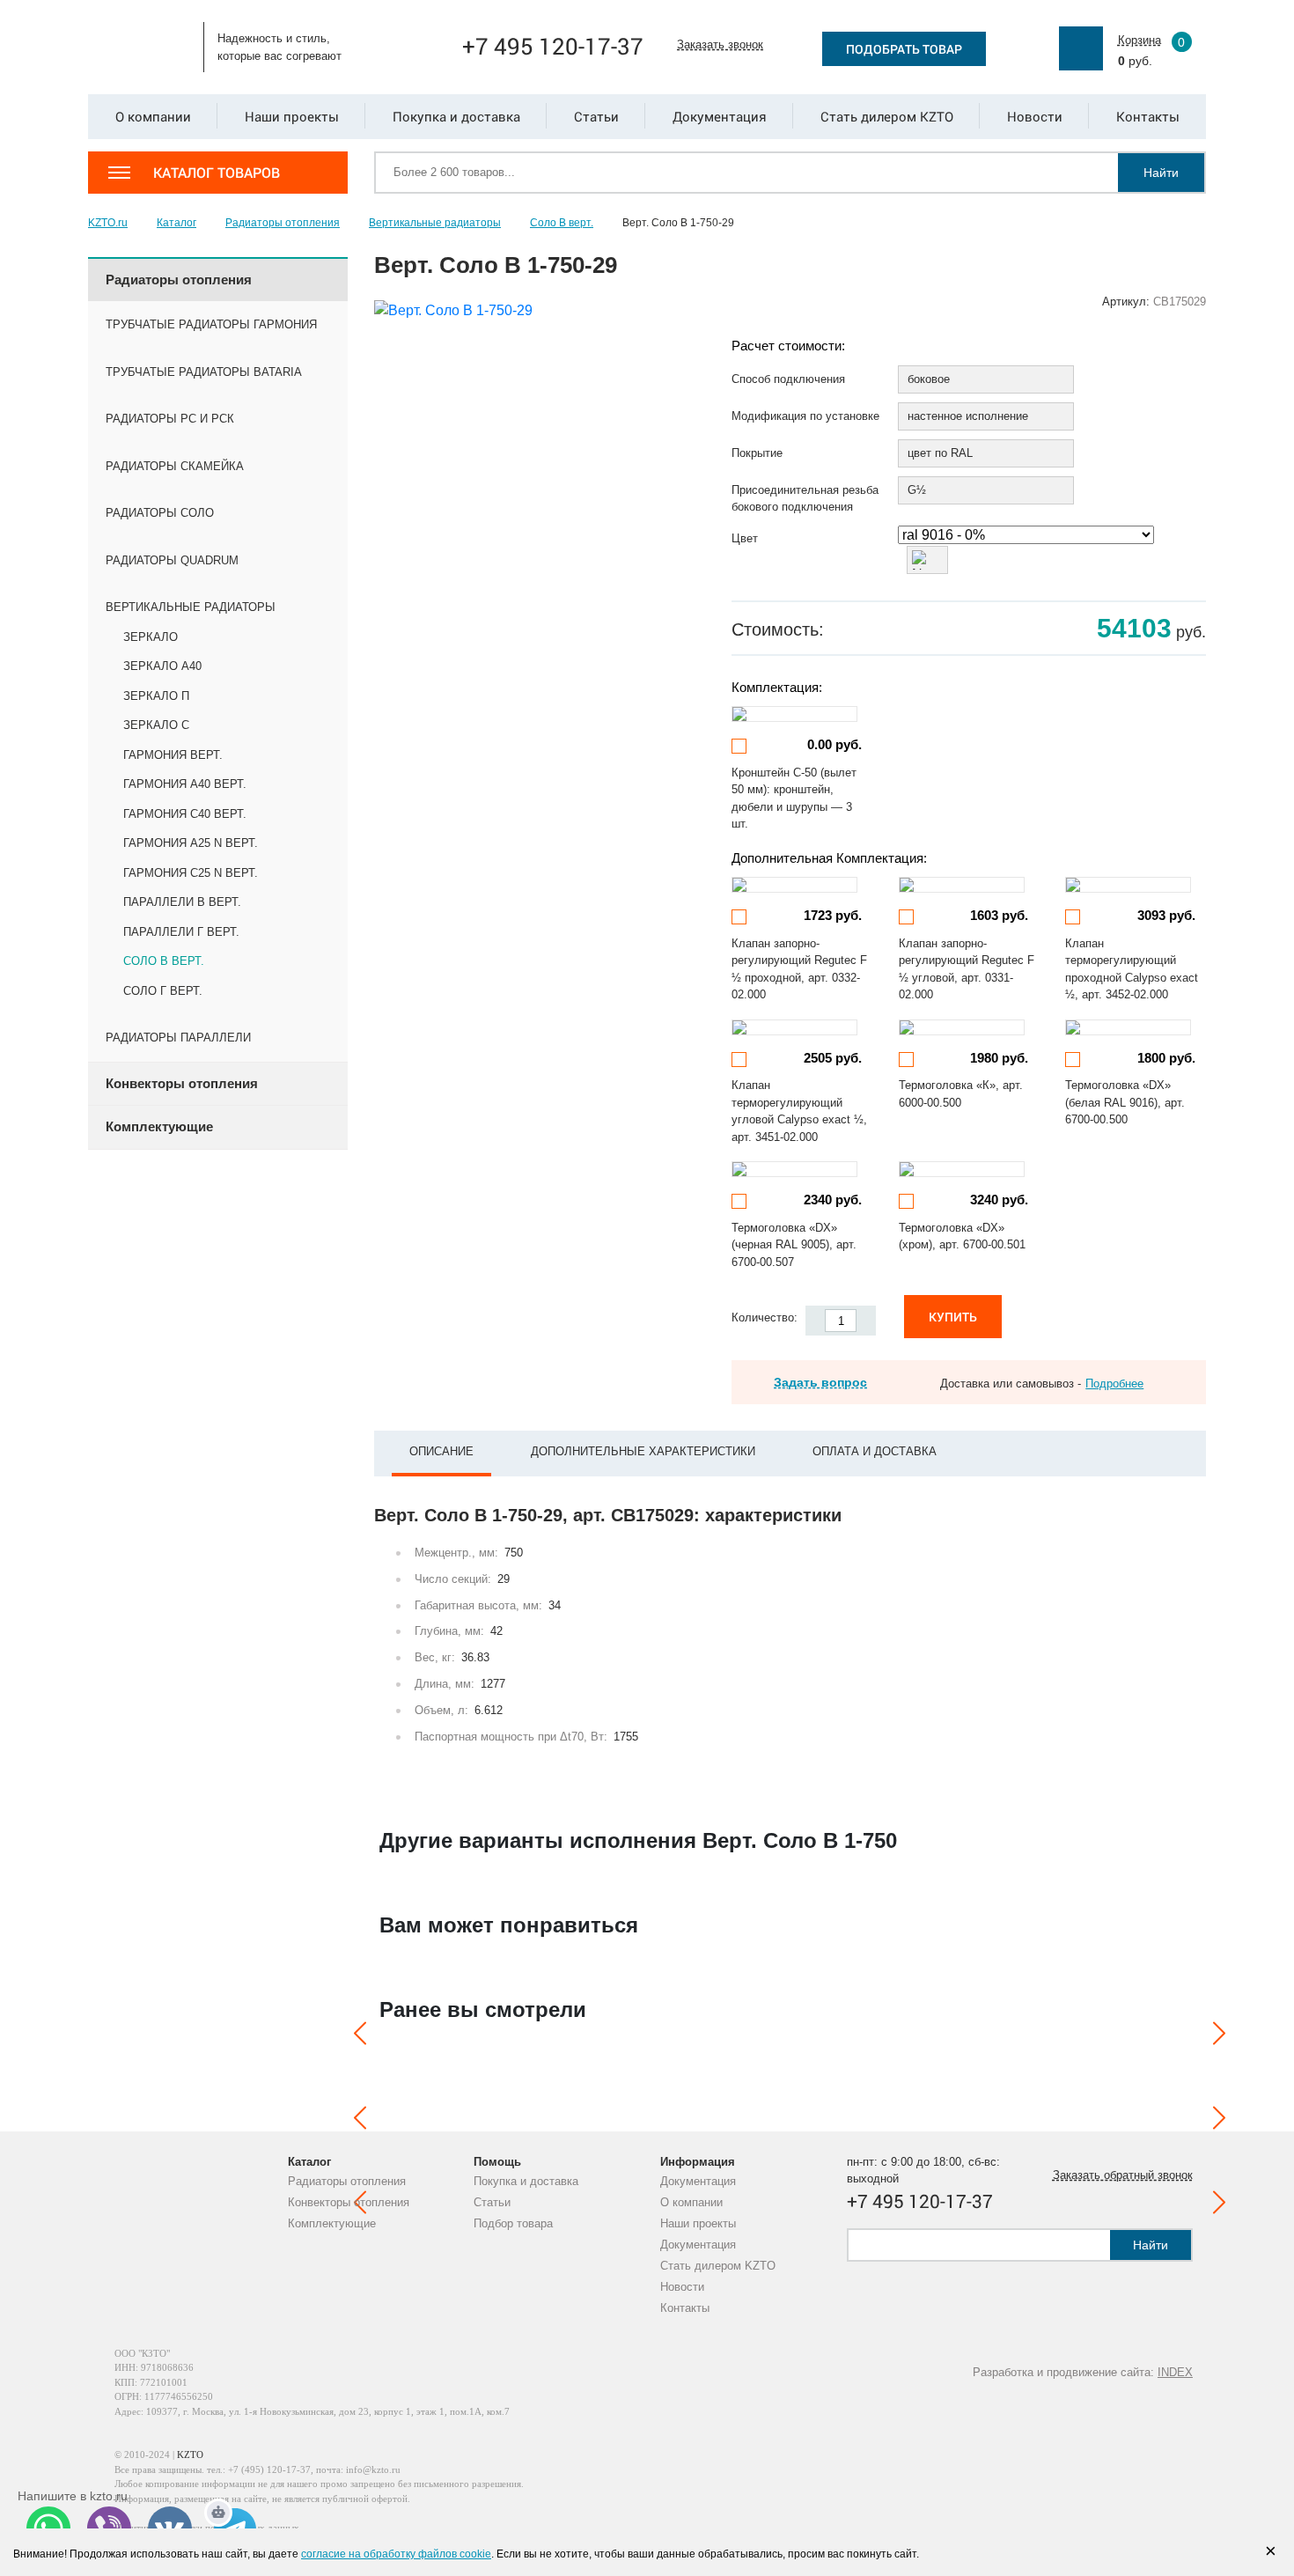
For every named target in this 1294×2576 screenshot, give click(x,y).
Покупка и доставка (526, 2181)
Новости (682, 2287)
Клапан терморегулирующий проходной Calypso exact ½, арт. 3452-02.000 (1132, 969)
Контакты (685, 2308)
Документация (698, 2181)
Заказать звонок (720, 44)
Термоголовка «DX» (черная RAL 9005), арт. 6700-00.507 (794, 1245)
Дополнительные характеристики (643, 1451)
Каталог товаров (217, 172)
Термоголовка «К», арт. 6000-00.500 (961, 1094)
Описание (441, 1451)
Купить (953, 1317)
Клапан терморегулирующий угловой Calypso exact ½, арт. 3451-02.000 (799, 1111)
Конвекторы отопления (349, 2202)
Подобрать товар (904, 49)
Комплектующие (332, 2223)
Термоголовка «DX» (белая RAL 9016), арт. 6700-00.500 (1125, 1102)
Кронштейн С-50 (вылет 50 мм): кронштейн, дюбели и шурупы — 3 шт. (794, 799)
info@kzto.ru (373, 2469)
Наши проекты (698, 2223)
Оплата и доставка (875, 1451)
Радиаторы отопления (347, 2181)
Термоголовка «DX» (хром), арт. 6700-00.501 (962, 1236)
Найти (1161, 173)
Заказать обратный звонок (1123, 2175)
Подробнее (1114, 1384)
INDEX (1175, 2372)
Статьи (492, 2202)
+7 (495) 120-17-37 (269, 2469)
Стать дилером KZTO (718, 2266)
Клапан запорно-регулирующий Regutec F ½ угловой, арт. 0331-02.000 (967, 969)
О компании (691, 2202)
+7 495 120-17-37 (553, 46)
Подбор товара (513, 2223)
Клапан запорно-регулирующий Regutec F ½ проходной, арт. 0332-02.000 (799, 969)
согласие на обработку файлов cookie (396, 2554)
